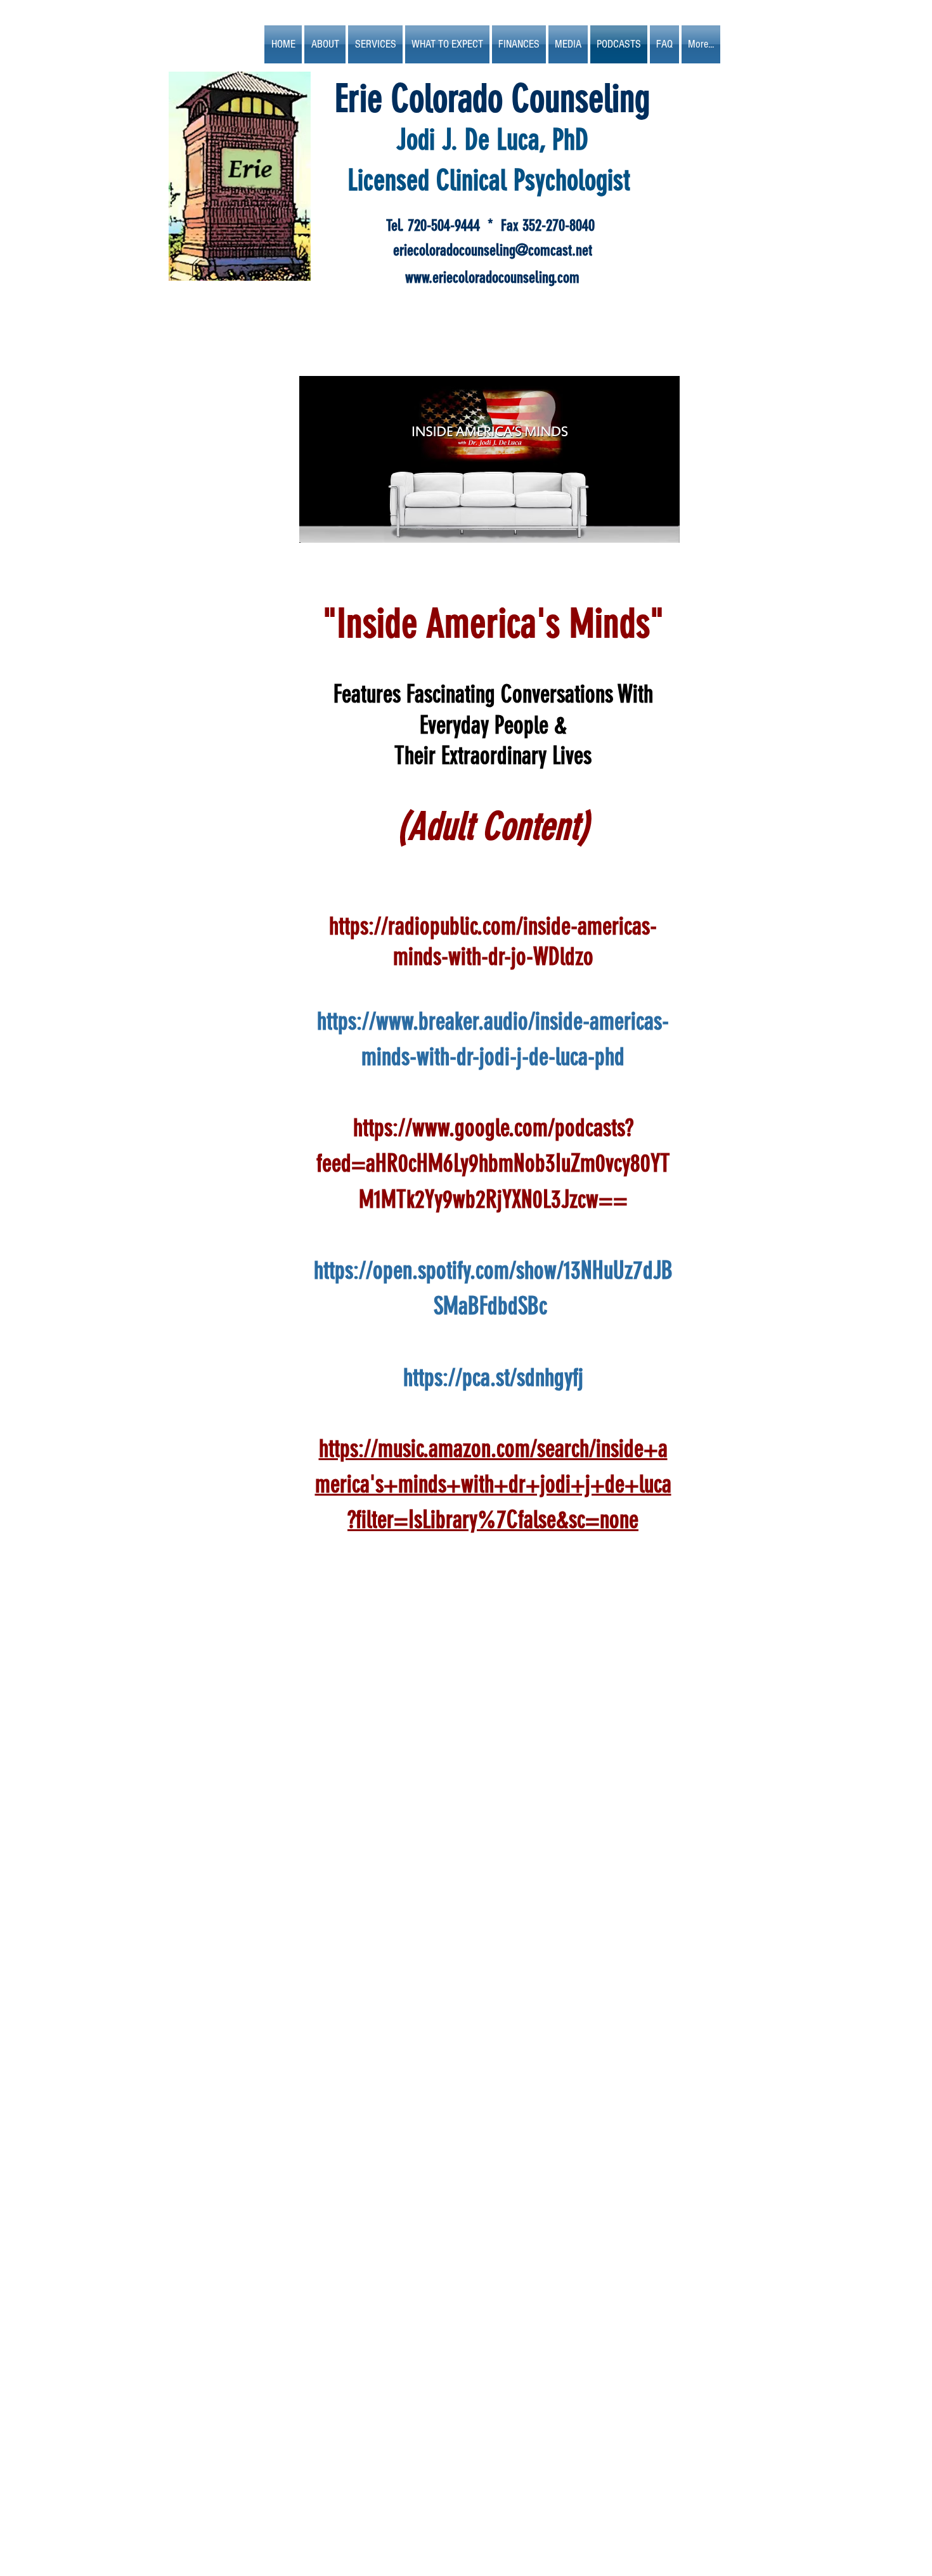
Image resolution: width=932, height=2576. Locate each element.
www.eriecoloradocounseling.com (492, 277)
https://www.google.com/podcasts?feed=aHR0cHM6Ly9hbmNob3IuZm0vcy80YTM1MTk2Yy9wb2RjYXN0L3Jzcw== (493, 1164)
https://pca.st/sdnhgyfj (493, 1378)
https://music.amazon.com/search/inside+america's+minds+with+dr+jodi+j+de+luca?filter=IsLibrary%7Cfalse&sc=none (493, 1485)
